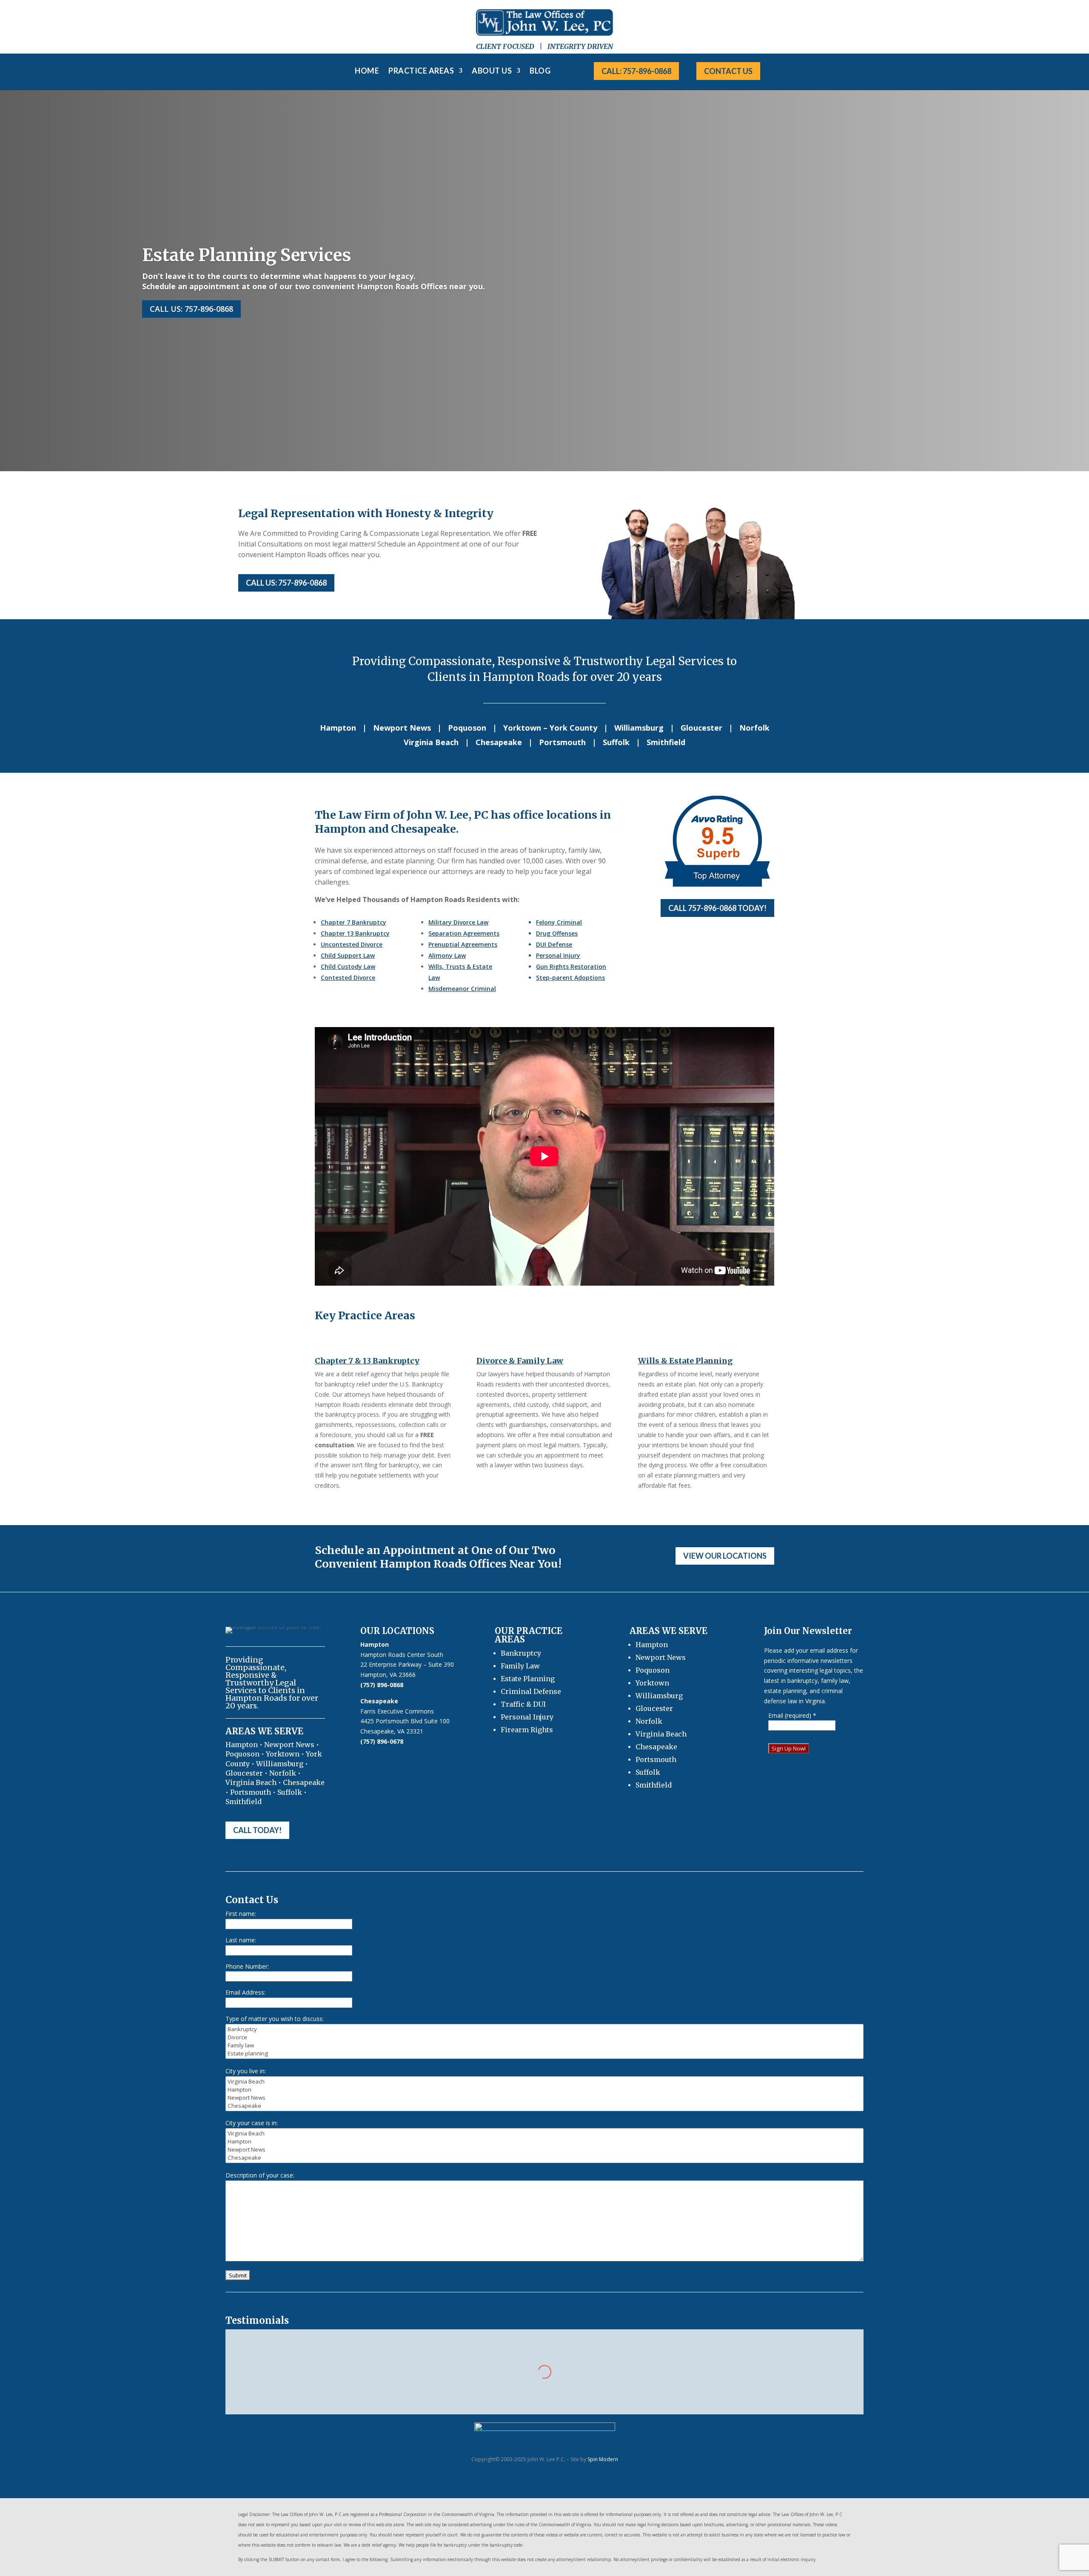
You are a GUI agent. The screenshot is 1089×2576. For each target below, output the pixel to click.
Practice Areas (421, 71)
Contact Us (728, 71)
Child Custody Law (348, 966)
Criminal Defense (531, 1691)
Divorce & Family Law (520, 1361)
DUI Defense (554, 944)
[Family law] (544, 2045)
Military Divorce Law (458, 922)
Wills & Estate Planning (685, 1361)
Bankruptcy (521, 1653)
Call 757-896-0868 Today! (717, 908)
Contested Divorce (348, 978)
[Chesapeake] (544, 2106)
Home (367, 71)
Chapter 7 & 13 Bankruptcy (367, 1361)
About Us (492, 71)
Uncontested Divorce (352, 944)
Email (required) (792, 1715)
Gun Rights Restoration (571, 966)
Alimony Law (447, 955)
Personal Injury (558, 955)
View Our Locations (725, 1556)
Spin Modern (603, 2459)
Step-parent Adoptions (570, 978)
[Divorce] (544, 2037)
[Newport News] (544, 2098)
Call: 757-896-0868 (636, 71)
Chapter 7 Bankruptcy (353, 922)
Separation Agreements (464, 933)
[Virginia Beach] (544, 2082)
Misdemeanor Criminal (462, 989)
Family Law (520, 1666)
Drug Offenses (557, 933)
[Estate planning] (544, 2054)
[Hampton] (544, 2090)
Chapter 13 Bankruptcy (355, 933)
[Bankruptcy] (544, 2029)
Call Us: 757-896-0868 (191, 309)
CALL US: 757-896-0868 (286, 583)
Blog (540, 71)
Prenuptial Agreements (463, 944)
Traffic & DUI (523, 1704)
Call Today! (257, 1830)
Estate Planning (528, 1679)
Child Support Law (348, 955)
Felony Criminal (559, 922)
